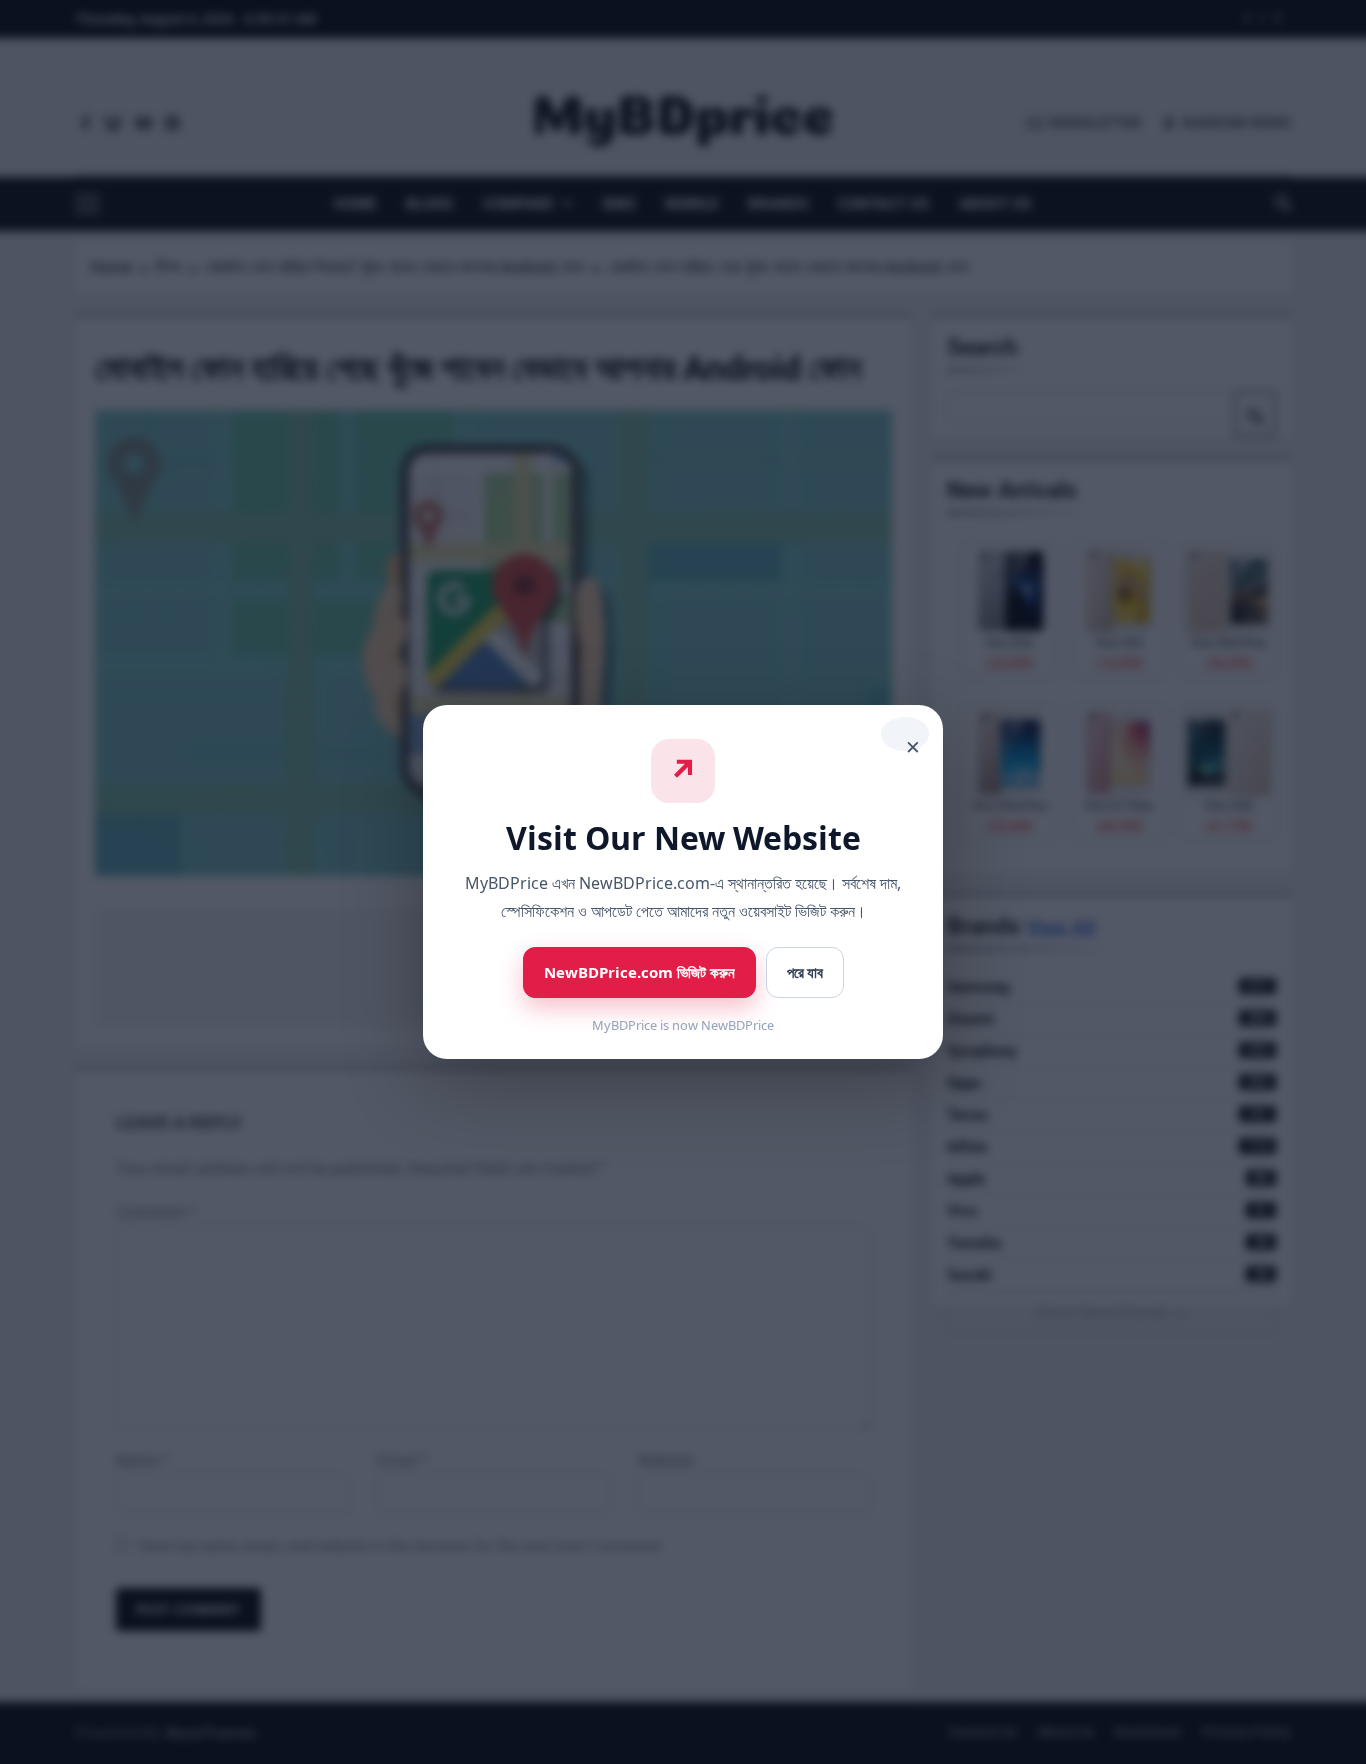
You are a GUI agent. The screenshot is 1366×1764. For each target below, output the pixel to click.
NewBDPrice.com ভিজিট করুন (639, 972)
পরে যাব (805, 972)
